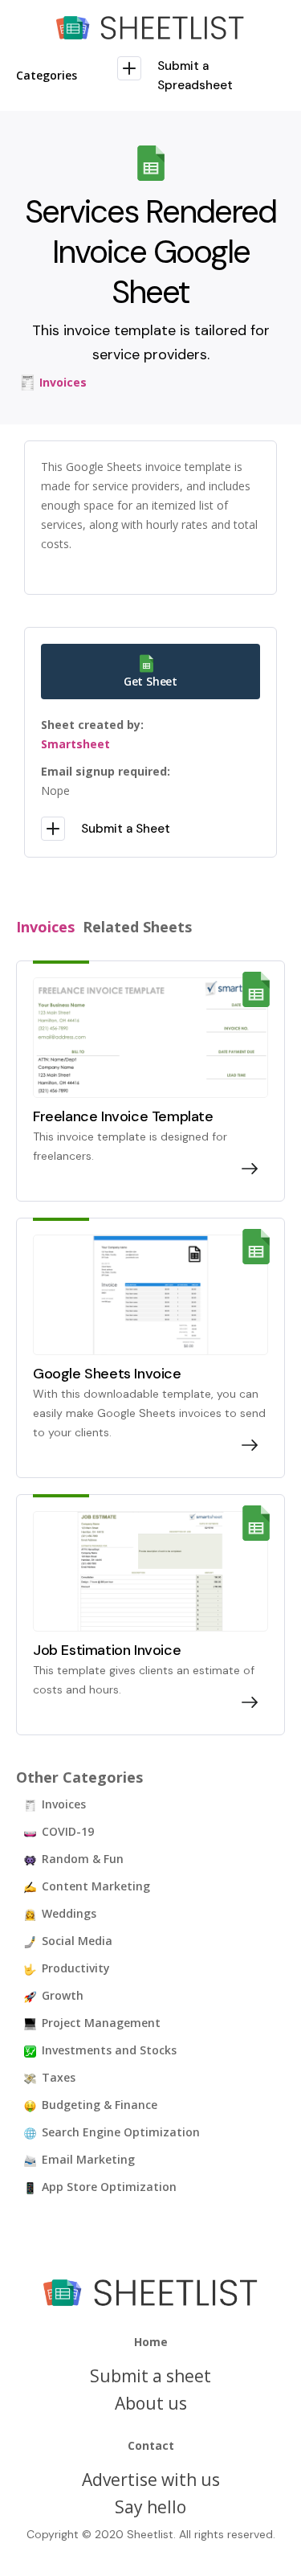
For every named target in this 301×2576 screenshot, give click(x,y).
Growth (63, 1995)
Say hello (150, 2507)
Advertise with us (151, 2480)
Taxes (59, 2077)
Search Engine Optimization (121, 2132)
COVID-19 (68, 1831)
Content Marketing (96, 1886)
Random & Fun (83, 1859)
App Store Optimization (109, 2187)
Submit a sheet (150, 2376)
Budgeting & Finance (100, 2105)
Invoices (64, 1804)
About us (151, 2403)
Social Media (77, 1941)
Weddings (69, 1913)
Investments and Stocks (109, 2050)
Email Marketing (88, 2159)
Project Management (101, 2023)
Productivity (76, 1968)
